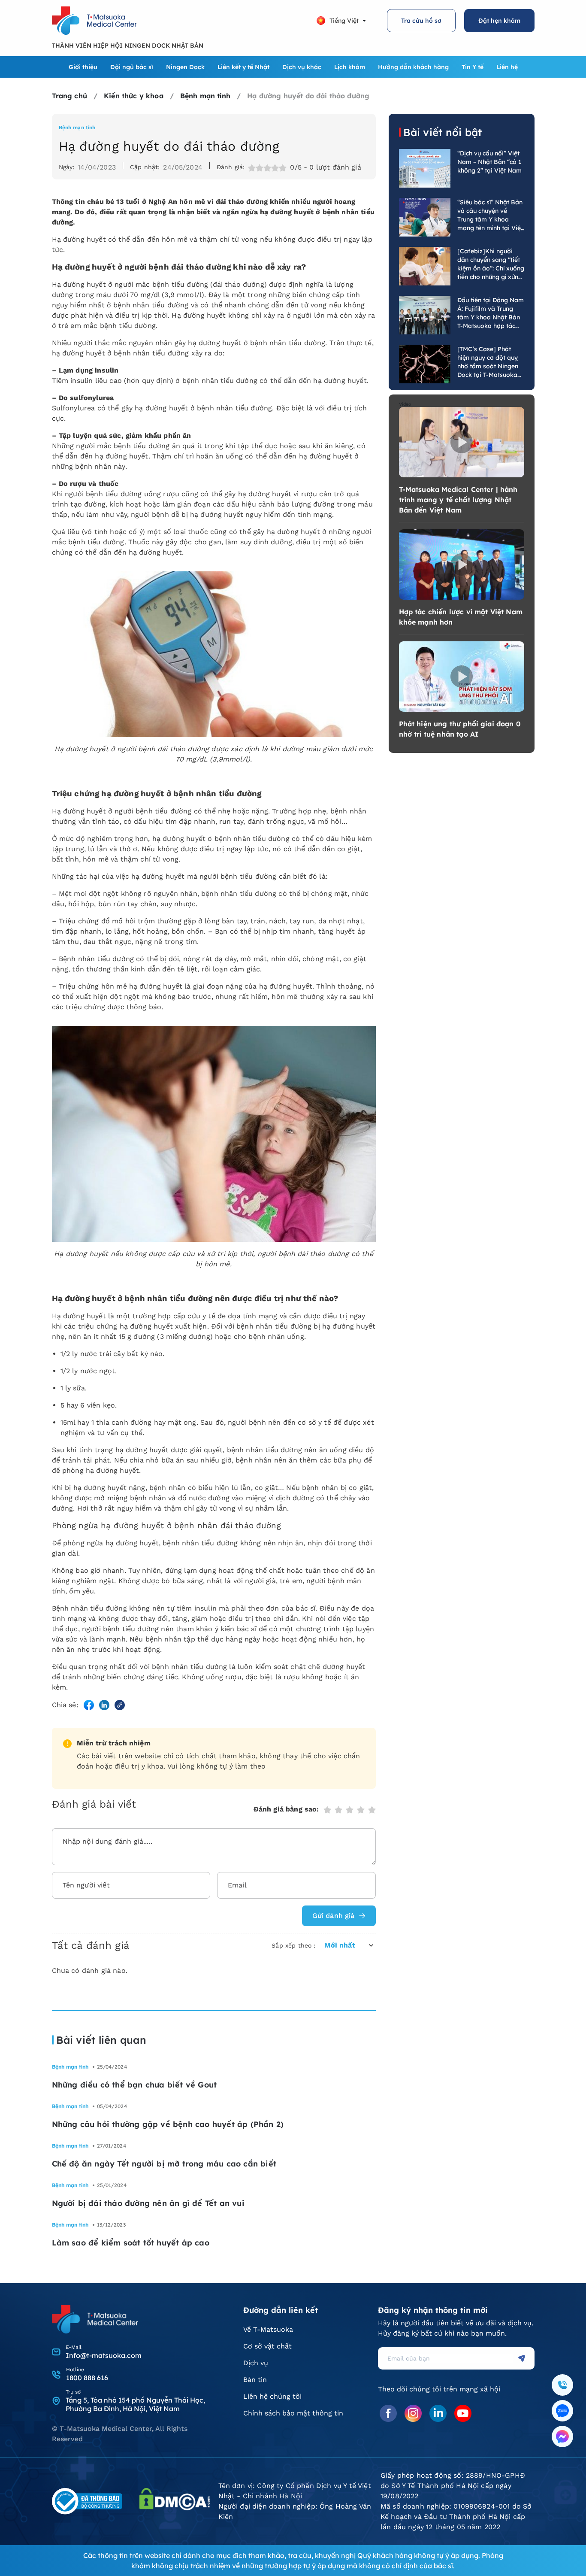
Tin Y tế (473, 67)
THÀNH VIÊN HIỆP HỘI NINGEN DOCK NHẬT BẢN (128, 46)
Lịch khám (350, 67)
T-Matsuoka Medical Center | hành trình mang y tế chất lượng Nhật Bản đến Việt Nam (458, 500)
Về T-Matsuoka (268, 2329)
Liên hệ (507, 67)
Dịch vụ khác (302, 67)
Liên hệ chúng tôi (272, 2396)
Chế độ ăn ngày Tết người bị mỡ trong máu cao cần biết (164, 2164)
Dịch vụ (256, 2363)
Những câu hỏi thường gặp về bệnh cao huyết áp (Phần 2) (168, 2124)
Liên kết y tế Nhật (243, 67)
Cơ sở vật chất (267, 2346)
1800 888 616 (87, 2378)
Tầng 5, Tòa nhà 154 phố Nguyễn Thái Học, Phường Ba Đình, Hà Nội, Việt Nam (135, 2404)
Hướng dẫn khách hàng (413, 67)
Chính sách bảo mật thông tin (293, 2413)
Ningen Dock (185, 67)
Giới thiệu (83, 67)
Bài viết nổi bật (443, 132)
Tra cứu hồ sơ (421, 21)
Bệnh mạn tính (77, 127)
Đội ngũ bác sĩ (132, 67)
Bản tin (255, 2380)
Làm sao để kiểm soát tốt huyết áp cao (131, 2243)
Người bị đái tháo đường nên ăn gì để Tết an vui (148, 2203)
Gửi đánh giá (334, 1916)
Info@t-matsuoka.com (104, 2355)
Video (405, 404)
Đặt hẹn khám (499, 21)
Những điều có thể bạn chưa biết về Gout (134, 2085)
